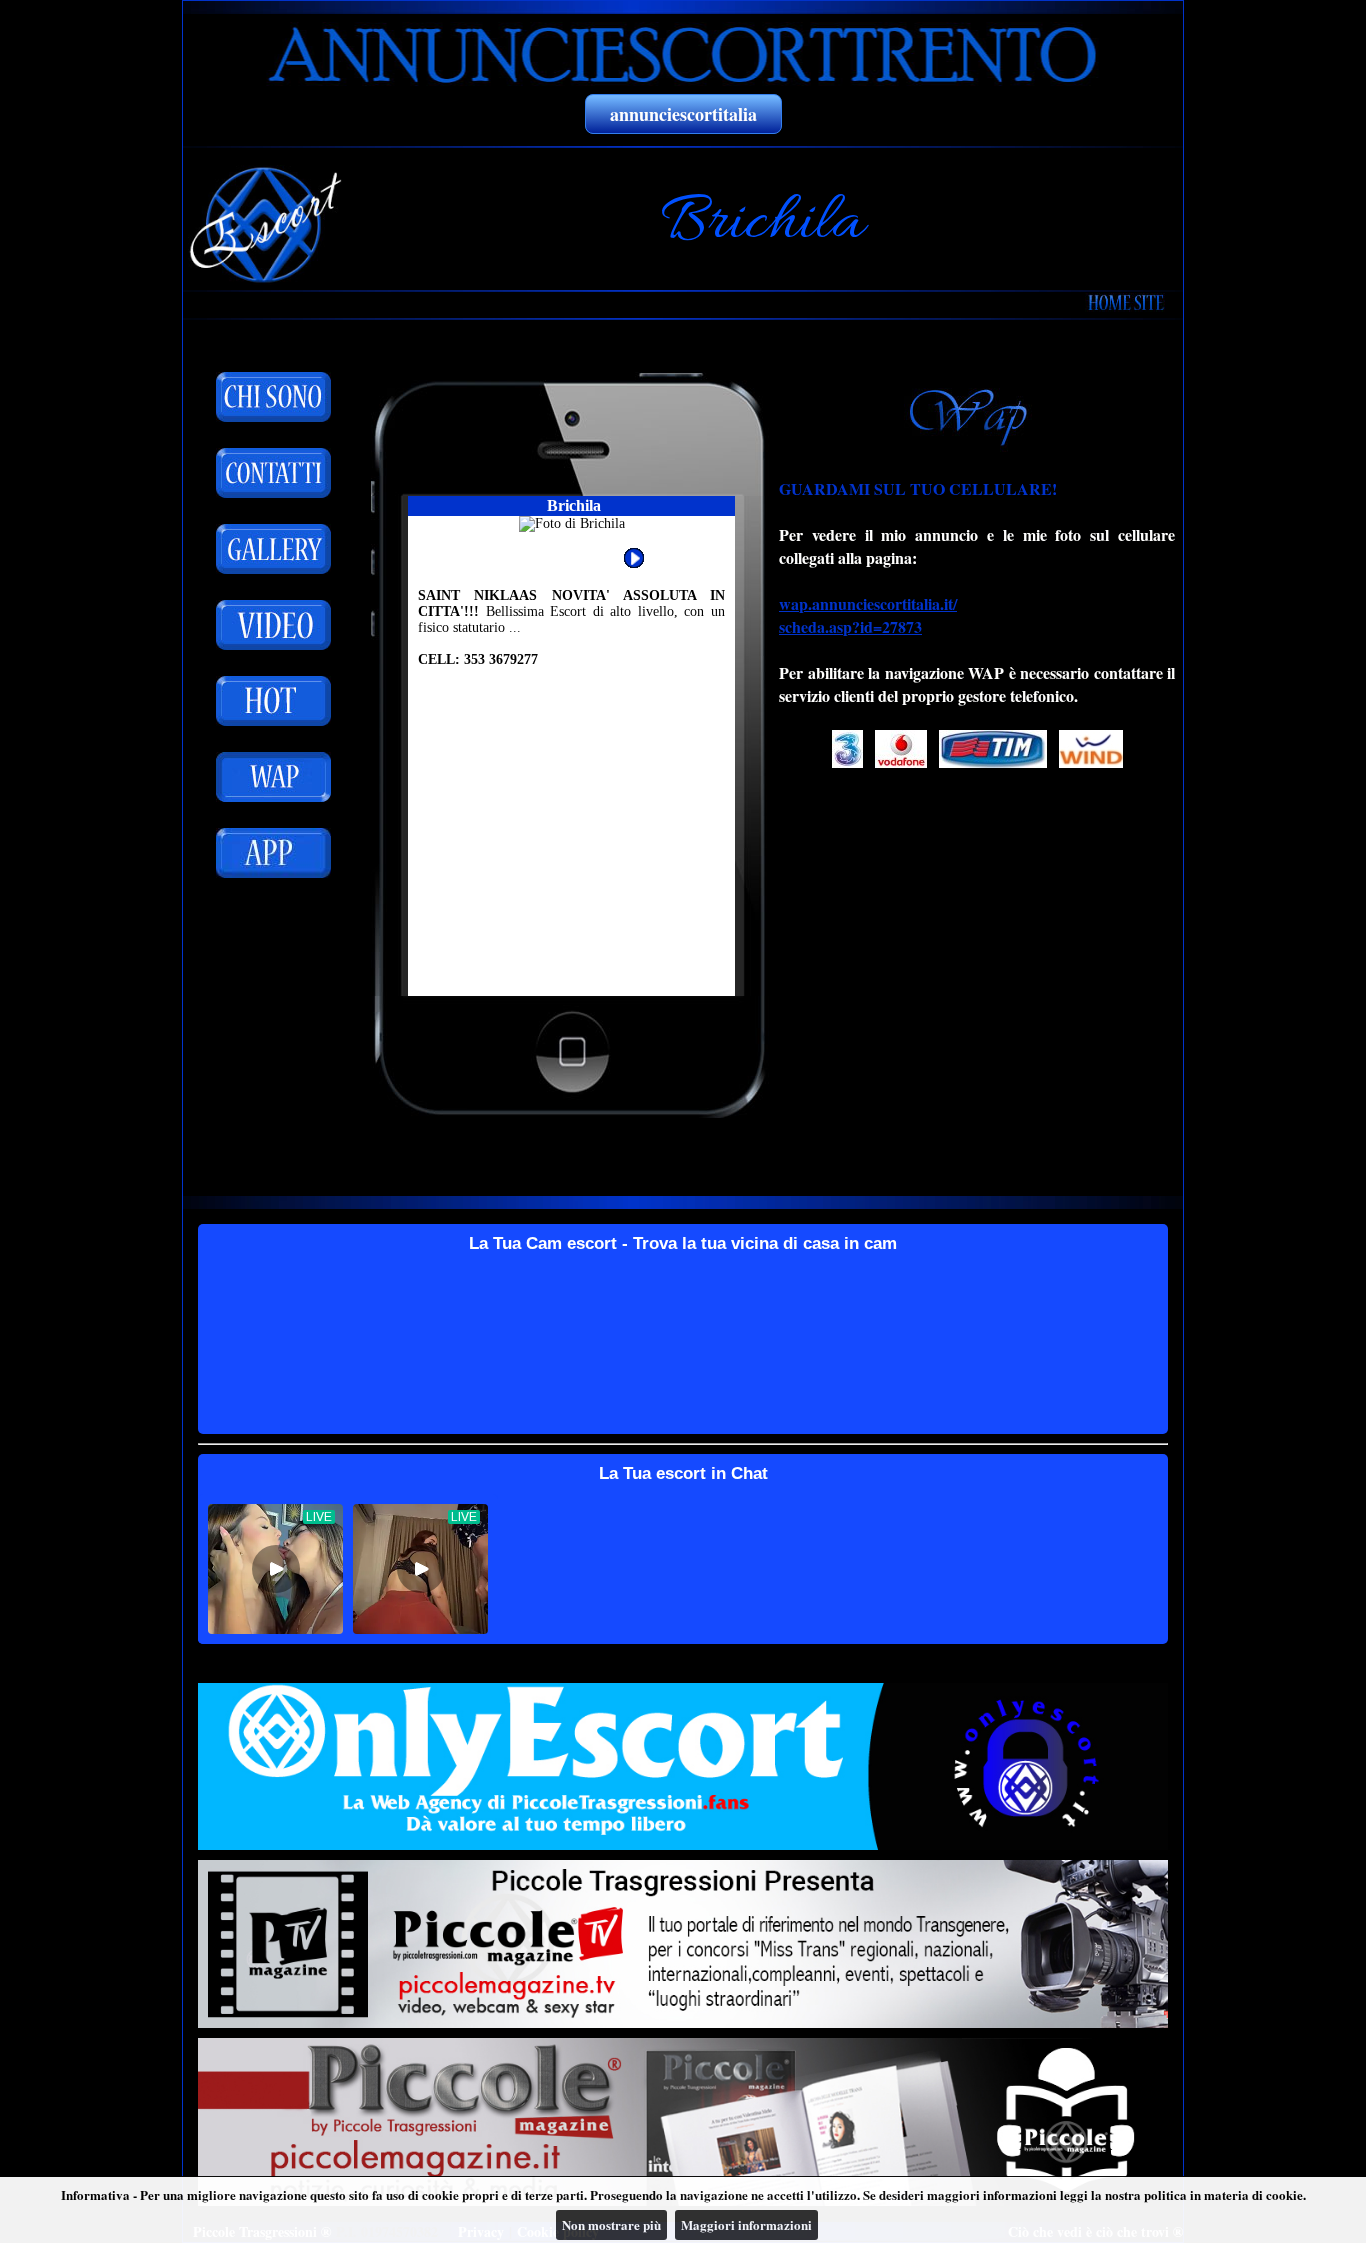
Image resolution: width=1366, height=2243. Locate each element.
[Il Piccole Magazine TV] (683, 1944)
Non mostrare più (611, 2224)
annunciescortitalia (683, 114)
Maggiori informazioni (746, 2224)
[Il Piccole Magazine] (683, 2122)
